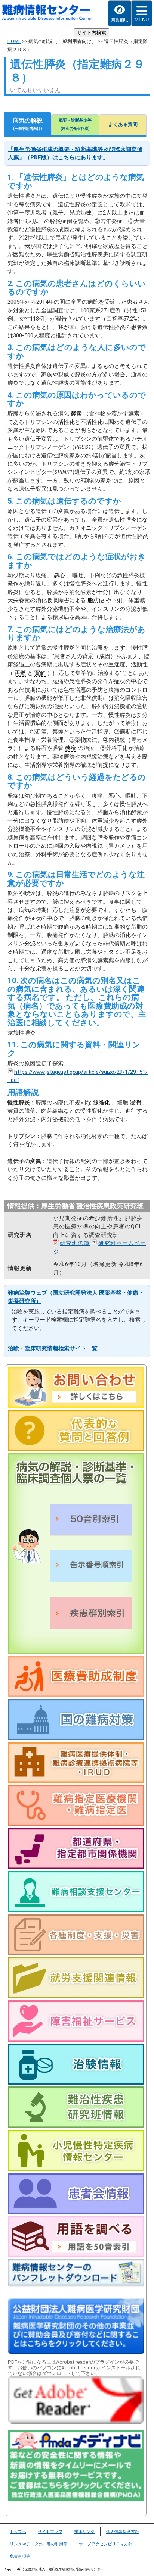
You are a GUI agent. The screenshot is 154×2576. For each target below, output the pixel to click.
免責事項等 (20, 2556)
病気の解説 (28, 124)
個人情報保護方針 (123, 2532)
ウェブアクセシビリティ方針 (106, 2544)
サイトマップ (50, 2532)
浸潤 (135, 1103)
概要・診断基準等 (75, 124)
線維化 (101, 1103)
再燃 (20, 673)
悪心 (59, 575)
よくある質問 (123, 124)
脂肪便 (96, 600)
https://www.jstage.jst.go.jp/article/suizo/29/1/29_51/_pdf (78, 1076)
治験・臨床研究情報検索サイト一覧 (53, 1348)
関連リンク (84, 2532)
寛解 (40, 673)
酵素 (76, 413)
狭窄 (71, 748)
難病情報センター (51, 13)
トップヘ (18, 2532)
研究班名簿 (75, 1243)
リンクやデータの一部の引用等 (38, 2544)
